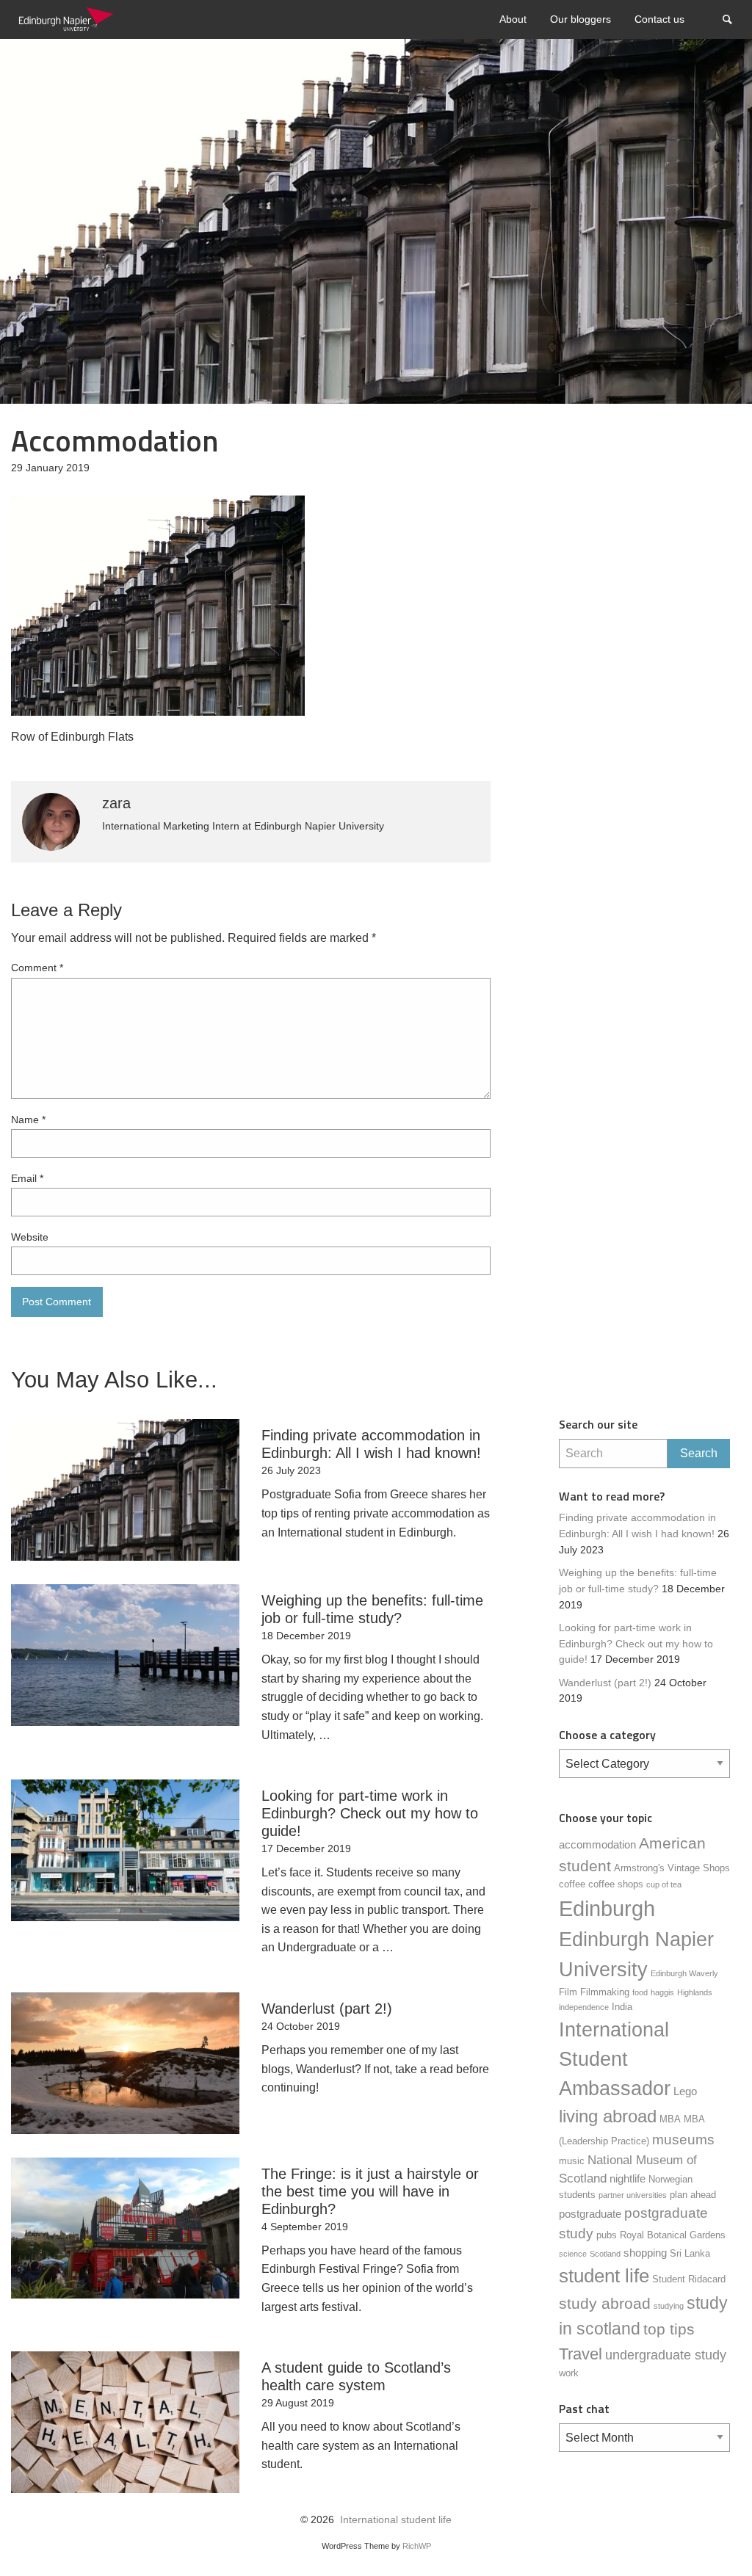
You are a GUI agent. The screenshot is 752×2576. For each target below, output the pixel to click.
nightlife (628, 2178)
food (640, 1992)
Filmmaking (605, 1992)
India (622, 2007)
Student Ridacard (689, 2279)
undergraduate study (666, 2355)
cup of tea (664, 1884)
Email (27, 1178)
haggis (662, 1992)
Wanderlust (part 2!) (605, 1683)
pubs (607, 2235)
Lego (685, 2091)
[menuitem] (513, 19)
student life (604, 2276)
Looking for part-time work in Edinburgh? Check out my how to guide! (636, 1644)
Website (30, 1237)
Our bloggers (581, 19)
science (573, 2254)
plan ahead (693, 2195)
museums (683, 2140)
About (513, 19)
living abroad (608, 2116)
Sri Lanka (690, 2253)
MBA (670, 2119)
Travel (581, 2354)
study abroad (605, 2304)
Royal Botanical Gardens (673, 2235)
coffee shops (616, 1884)
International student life (396, 2520)
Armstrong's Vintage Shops (672, 1868)
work (569, 2373)
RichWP (417, 2546)
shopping (645, 2253)
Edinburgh (607, 1908)
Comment (37, 968)
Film (568, 1992)
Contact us (659, 19)
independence (584, 2007)
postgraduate (590, 2214)
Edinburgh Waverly (684, 1973)
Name (28, 1120)
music (572, 2161)
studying (669, 2306)
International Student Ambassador (615, 2059)
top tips (669, 2329)
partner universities (633, 2195)
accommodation (597, 1844)
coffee (572, 1884)
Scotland (605, 2254)
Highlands (695, 1992)
